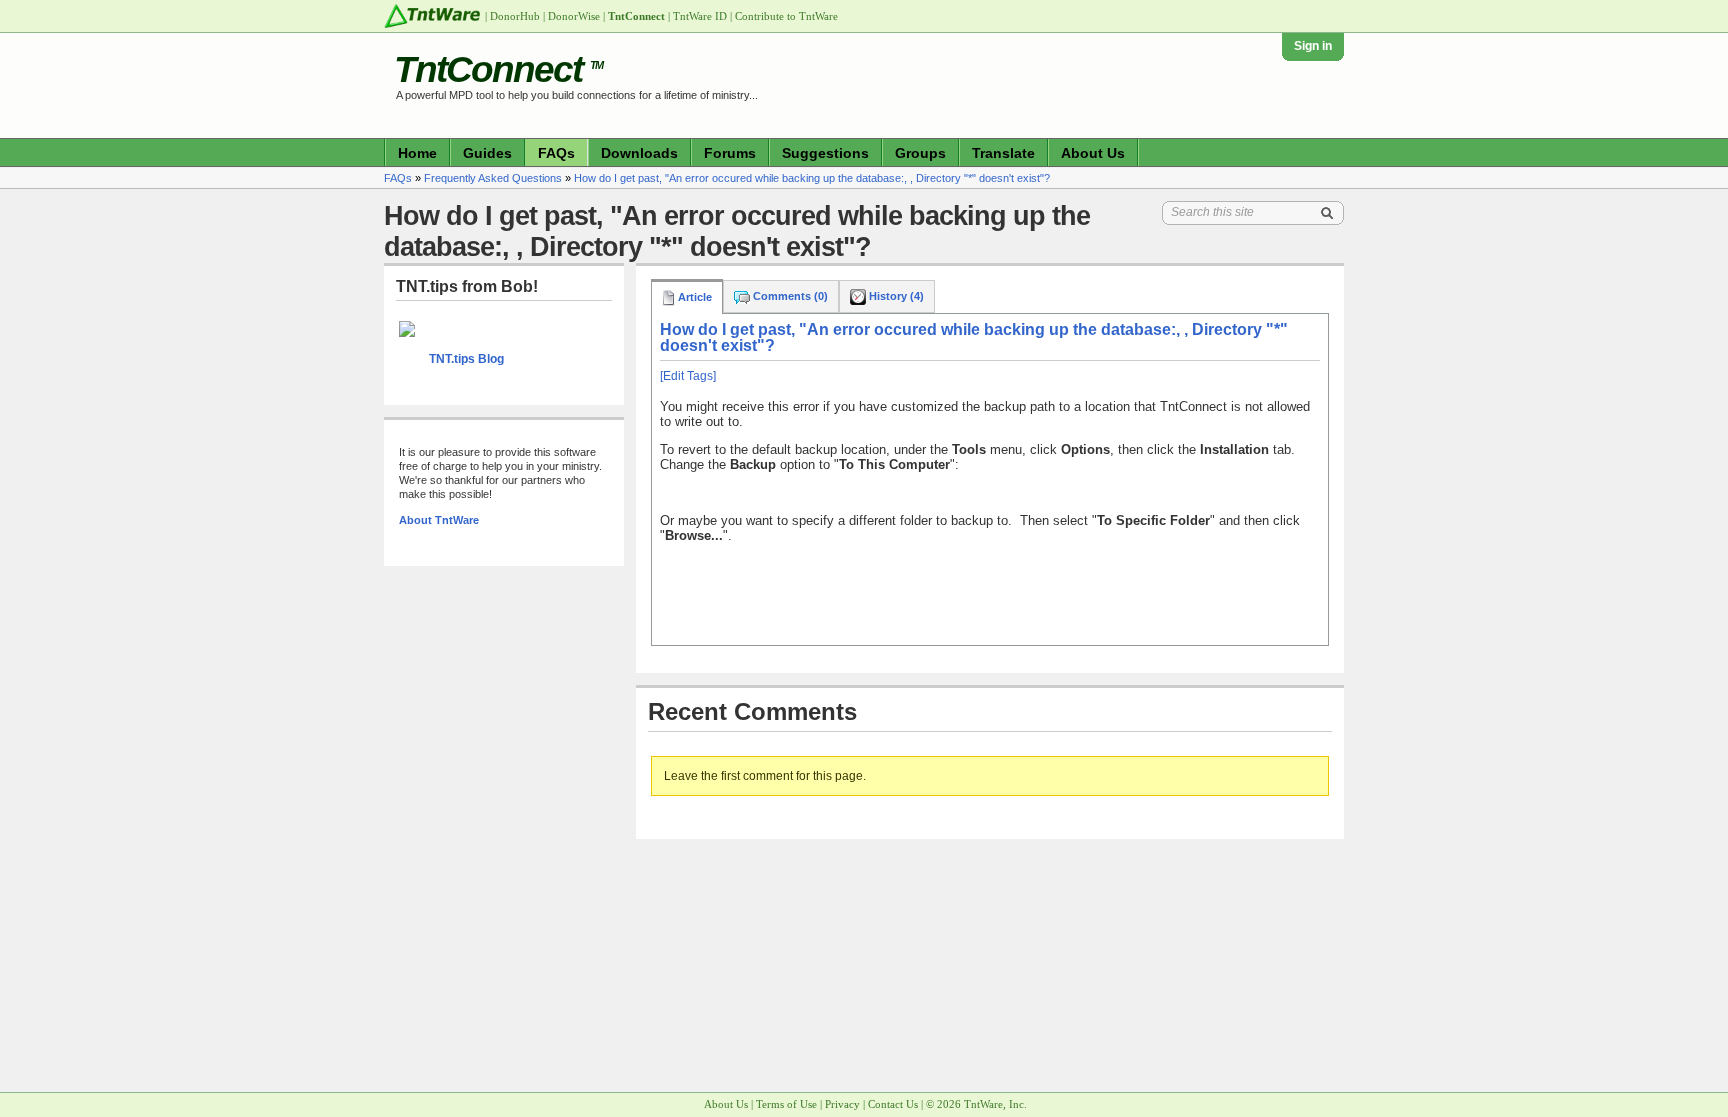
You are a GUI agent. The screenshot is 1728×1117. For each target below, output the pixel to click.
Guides (487, 153)
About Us (1093, 153)
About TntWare (439, 520)
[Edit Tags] (688, 376)
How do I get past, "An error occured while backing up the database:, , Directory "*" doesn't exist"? (812, 178)
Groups (920, 153)
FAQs (556, 153)
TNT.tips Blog (466, 359)
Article (693, 297)
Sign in (1313, 46)
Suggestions (825, 153)
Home (417, 153)
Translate (1003, 153)
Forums (730, 153)
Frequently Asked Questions (493, 178)
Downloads (639, 153)
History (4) (895, 296)
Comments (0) (789, 296)
